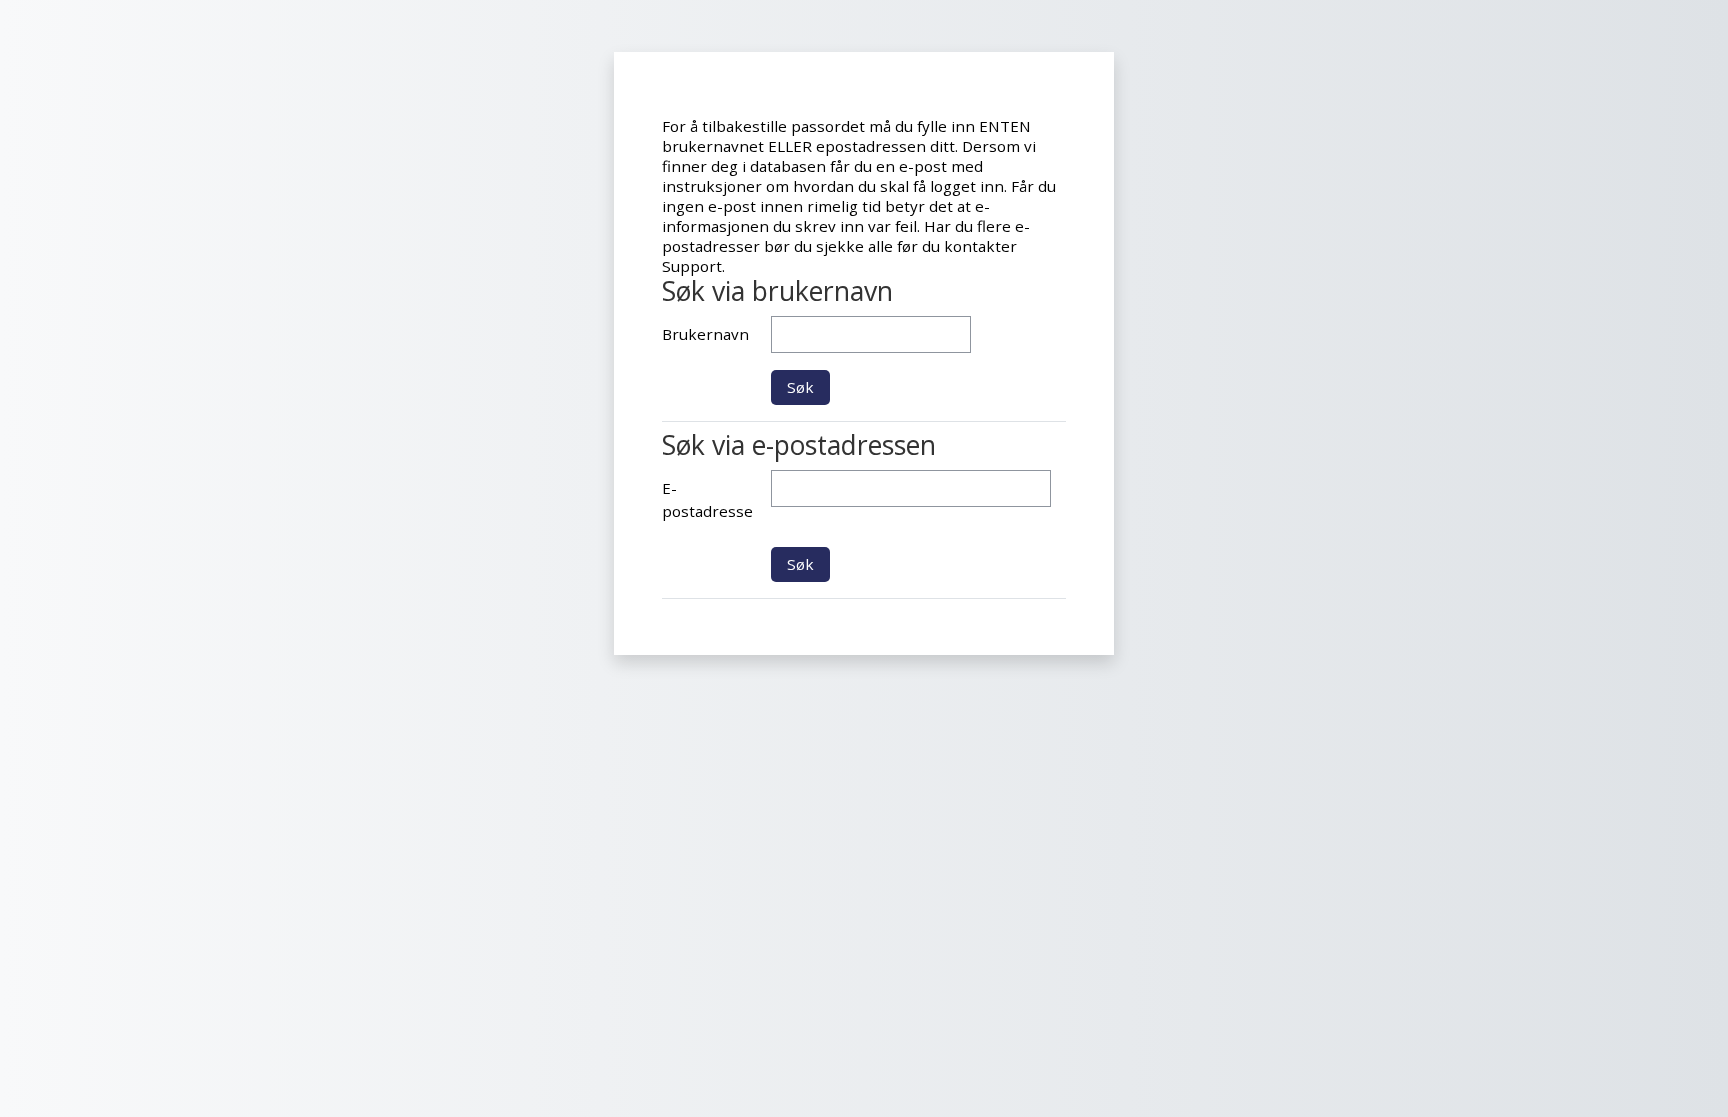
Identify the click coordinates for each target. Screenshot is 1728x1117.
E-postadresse (707, 499)
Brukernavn (705, 334)
